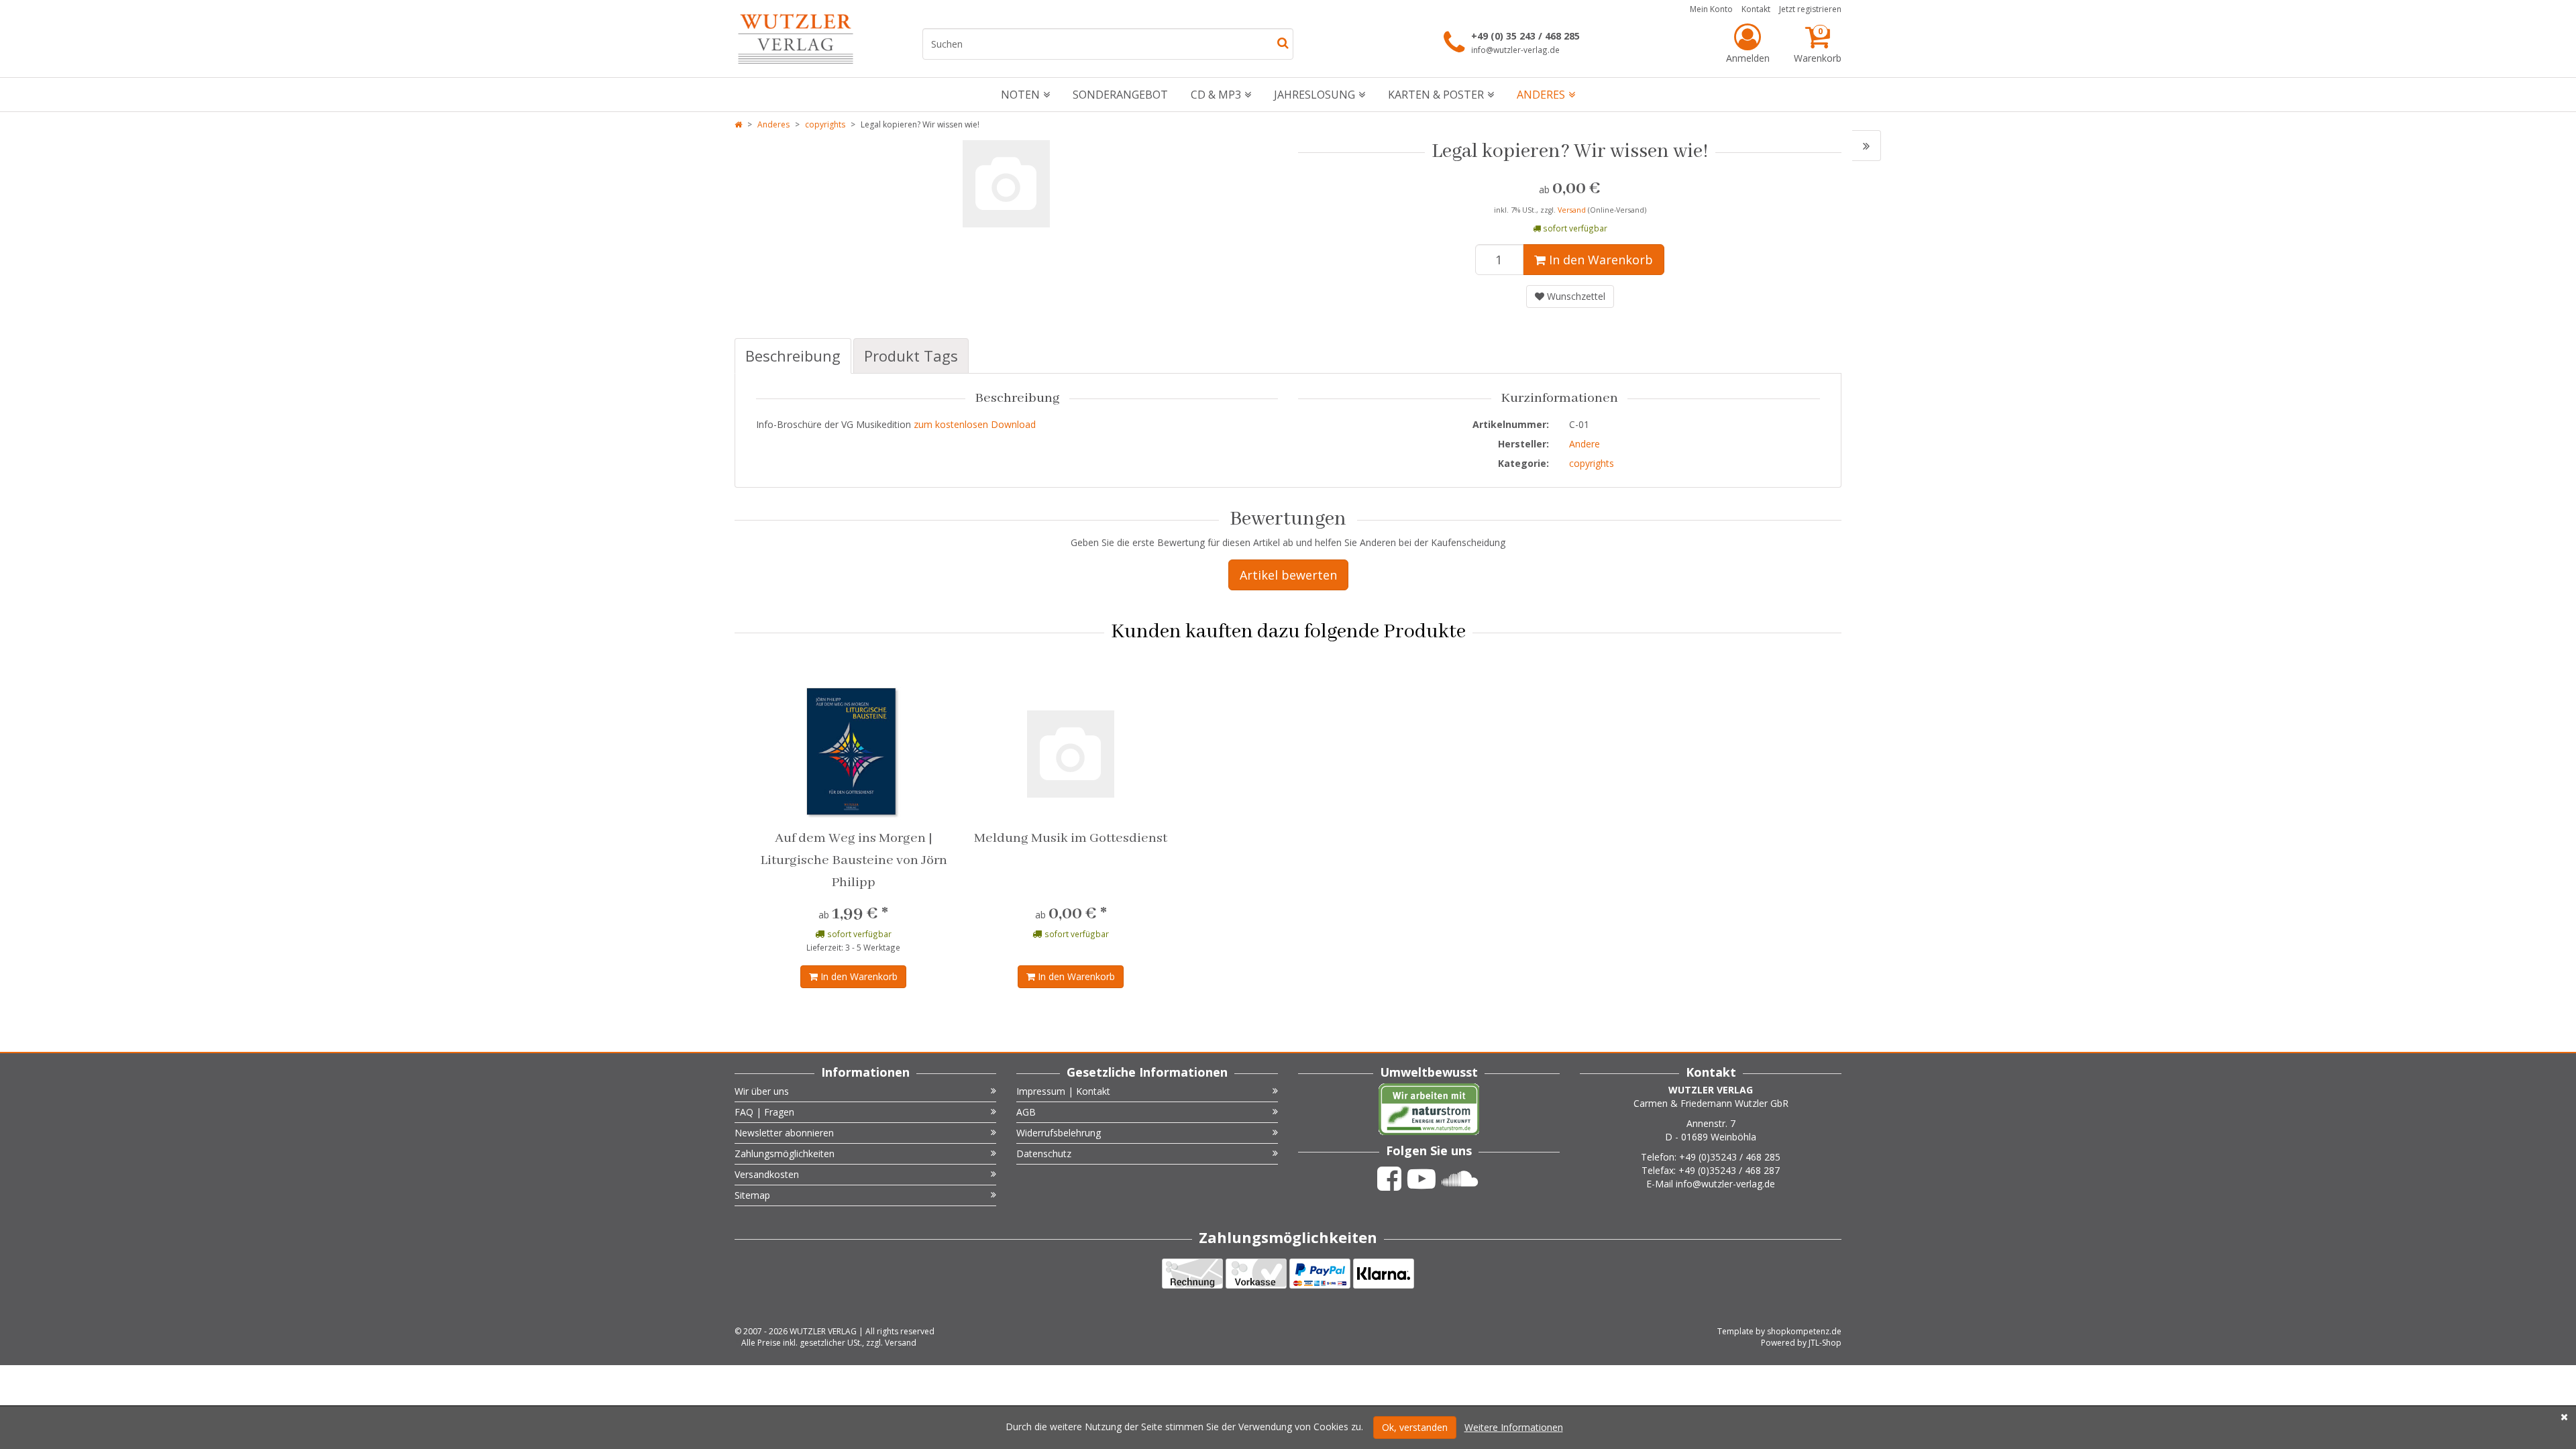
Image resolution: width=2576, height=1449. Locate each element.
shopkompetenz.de (1804, 1331)
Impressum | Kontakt (1063, 1091)
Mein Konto (1711, 9)
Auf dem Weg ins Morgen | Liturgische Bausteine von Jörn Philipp (854, 860)
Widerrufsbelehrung (1059, 1133)
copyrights (825, 124)
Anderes (1541, 95)
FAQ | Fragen (764, 1112)
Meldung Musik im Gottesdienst (1071, 838)
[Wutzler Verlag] (796, 39)
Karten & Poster (1436, 95)
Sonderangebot (1120, 95)
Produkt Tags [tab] (911, 356)
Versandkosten (767, 1174)
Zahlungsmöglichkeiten (785, 1153)
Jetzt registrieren (1810, 9)
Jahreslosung (1314, 95)
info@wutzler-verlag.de (1515, 50)
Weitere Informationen (1514, 1427)
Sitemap (752, 1195)
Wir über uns (762, 1091)
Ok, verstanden (1415, 1427)
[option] (1006, 184)
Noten (1020, 95)
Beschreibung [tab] (793, 356)
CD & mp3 (1216, 95)
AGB (1026, 1112)
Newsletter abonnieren (784, 1133)
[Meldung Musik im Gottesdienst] (1867, 146)
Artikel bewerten (1288, 575)
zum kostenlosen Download (975, 424)
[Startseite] (738, 124)
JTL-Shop (1825, 1343)
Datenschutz (1044, 1153)
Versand (1573, 210)
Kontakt (1756, 9)
